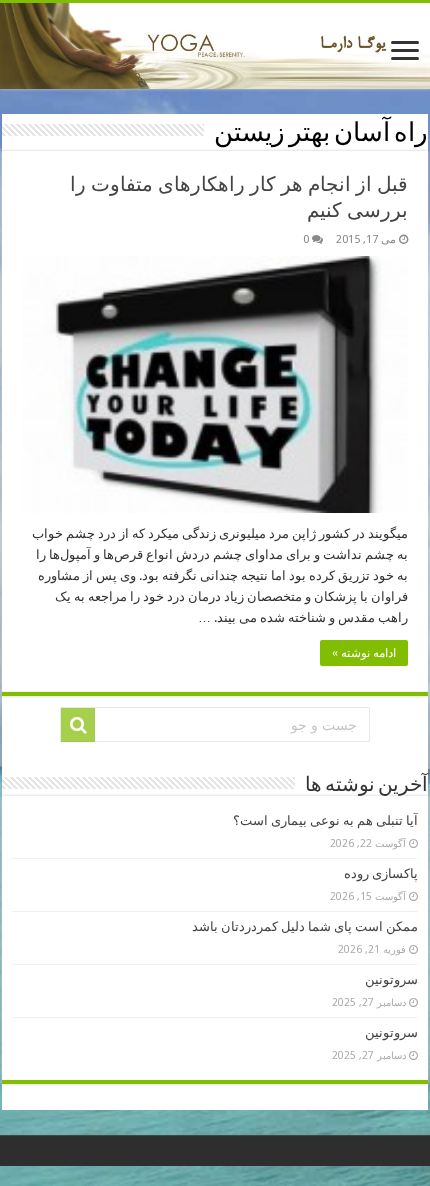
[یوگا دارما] (215, 46)
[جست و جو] (78, 725)
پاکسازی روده (381, 873)
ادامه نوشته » (364, 653)
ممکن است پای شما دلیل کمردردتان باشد (305, 926)
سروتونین (391, 979)
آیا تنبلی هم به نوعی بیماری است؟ (325, 820)
